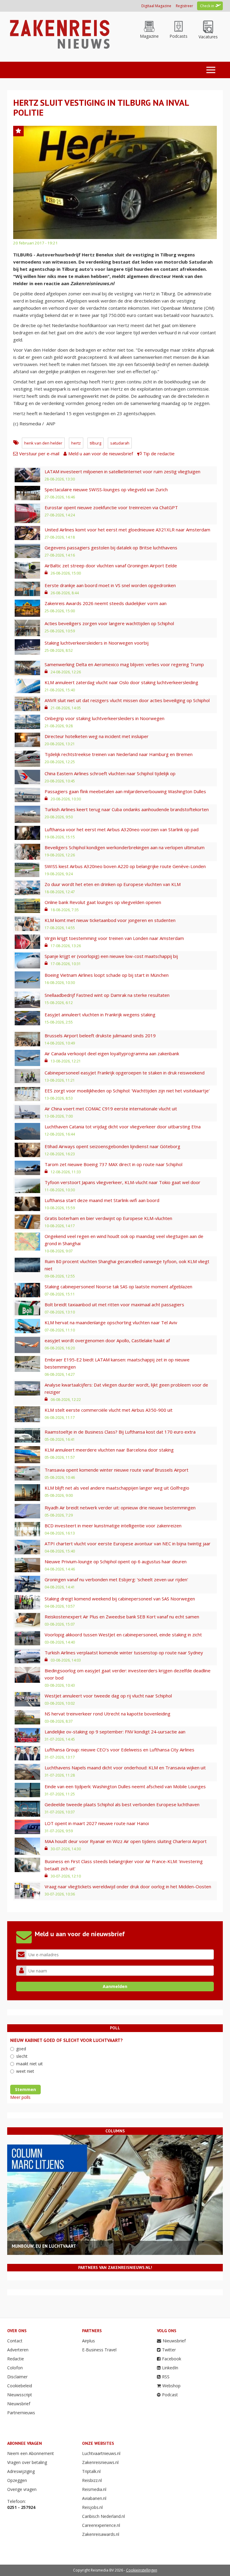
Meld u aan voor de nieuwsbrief (101, 453)
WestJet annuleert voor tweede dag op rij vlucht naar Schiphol (108, 1696)
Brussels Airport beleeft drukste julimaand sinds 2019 (100, 1035)
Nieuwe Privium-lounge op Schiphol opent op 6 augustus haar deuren (116, 1561)
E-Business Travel (99, 2350)
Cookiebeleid (20, 2386)
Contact (15, 2341)
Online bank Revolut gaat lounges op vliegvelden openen (103, 902)
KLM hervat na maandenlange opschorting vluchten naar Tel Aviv (111, 1322)
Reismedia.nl (94, 2489)
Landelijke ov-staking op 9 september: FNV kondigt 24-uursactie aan (115, 1732)
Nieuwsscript (20, 2395)
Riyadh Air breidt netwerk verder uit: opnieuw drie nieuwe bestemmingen (120, 1508)
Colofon (15, 2368)
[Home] (59, 34)
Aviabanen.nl (94, 2498)
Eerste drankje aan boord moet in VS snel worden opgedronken (110, 585)
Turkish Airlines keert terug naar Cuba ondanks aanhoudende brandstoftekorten (127, 809)
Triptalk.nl (91, 2471)
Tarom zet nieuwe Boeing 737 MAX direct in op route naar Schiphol (114, 1164)
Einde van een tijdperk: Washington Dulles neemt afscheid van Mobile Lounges (125, 1786)
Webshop (171, 2386)
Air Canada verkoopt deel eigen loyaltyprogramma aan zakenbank (112, 1053)
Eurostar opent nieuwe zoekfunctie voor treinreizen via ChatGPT (111, 507)
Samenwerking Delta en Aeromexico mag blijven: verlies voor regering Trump (124, 664)
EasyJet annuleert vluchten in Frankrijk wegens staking (100, 1015)
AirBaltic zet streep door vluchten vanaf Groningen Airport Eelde (111, 566)
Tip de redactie (159, 453)
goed (21, 2049)
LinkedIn (170, 2368)
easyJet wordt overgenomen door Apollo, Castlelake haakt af (107, 1340)
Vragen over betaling (27, 2462)
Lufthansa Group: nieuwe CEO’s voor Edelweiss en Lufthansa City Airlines (119, 1750)
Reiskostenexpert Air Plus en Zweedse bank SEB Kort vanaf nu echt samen (122, 1617)
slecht (22, 2056)
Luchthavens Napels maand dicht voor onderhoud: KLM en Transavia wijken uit (125, 1768)
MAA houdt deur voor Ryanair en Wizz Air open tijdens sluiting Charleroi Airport (126, 1841)
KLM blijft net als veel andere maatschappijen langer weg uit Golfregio (117, 1488)
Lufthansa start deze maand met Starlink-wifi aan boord (102, 1200)
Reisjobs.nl (92, 2507)
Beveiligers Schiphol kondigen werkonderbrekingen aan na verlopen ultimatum (125, 847)
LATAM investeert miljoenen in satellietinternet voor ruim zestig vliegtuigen (122, 471)
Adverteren (18, 2350)
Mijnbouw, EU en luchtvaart (44, 2246)
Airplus (88, 2341)
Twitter (169, 2350)
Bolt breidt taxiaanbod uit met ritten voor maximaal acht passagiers (114, 1304)
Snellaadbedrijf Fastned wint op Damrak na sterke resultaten (107, 995)
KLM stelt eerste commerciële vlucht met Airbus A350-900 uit (109, 1410)
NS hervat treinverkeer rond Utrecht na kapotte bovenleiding (108, 1714)
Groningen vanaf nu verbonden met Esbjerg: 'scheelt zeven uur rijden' (116, 1579)
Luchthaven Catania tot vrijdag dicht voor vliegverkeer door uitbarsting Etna (123, 1127)
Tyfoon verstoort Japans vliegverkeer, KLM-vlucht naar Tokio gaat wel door (122, 1182)
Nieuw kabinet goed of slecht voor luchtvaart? (66, 2040)
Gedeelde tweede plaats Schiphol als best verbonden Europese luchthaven (122, 1804)
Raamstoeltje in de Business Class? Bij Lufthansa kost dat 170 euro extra (120, 1432)
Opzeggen (17, 2480)
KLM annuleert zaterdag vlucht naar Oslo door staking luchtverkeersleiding (121, 682)
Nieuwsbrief (19, 2404)
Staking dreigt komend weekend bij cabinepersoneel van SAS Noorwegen (120, 1599)
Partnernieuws (21, 2413)
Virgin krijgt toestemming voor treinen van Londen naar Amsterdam (114, 938)
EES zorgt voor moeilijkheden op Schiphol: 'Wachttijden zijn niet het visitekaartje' (127, 1091)
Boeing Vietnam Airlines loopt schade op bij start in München (107, 975)
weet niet (25, 2071)
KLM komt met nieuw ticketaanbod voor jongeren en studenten (110, 920)
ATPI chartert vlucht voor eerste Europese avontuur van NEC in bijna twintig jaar (128, 1544)
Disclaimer (17, 2377)
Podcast (170, 2395)
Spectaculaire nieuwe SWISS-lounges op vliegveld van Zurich (106, 489)
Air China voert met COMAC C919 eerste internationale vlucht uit (111, 1109)
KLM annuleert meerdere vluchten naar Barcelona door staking (109, 1450)
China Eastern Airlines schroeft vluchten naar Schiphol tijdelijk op (110, 773)
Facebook (172, 2359)
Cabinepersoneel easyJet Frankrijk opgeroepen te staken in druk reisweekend (125, 1073)
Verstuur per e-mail (39, 453)
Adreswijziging (21, 2471)
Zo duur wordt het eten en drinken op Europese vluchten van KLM (113, 884)
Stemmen (25, 2089)
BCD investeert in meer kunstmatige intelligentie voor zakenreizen (113, 1526)
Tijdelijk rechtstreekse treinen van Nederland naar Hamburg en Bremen (119, 754)
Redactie (16, 2359)
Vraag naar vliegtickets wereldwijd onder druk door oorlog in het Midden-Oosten (128, 1886)
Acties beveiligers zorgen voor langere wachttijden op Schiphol (109, 623)
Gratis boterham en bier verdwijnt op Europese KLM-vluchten (108, 1218)
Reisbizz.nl (92, 2480)
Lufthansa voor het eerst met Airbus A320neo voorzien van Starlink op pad (122, 829)
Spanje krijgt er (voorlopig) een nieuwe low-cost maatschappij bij (111, 956)
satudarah (120, 443)
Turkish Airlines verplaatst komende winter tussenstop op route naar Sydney (124, 1653)
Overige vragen (22, 2489)
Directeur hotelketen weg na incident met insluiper (97, 736)
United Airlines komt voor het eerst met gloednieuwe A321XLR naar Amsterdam (127, 530)
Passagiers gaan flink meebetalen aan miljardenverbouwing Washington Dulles (125, 791)
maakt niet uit (29, 2064)
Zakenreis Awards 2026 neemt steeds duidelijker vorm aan (106, 603)
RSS (166, 2377)
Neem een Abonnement (31, 2453)
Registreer (184, 6)
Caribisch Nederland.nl (103, 2516)
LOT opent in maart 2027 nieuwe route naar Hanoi (97, 1823)
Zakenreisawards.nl (101, 2534)
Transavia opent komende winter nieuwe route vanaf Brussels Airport (116, 1470)
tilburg (96, 443)
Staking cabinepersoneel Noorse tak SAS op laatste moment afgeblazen (118, 1287)
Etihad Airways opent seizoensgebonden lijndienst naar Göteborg (112, 1146)
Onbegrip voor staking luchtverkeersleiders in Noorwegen (105, 718)
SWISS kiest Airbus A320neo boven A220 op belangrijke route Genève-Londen (125, 866)
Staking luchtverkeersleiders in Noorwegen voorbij (97, 643)
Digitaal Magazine (156, 6)
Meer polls (20, 2097)
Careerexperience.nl (101, 2525)
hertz (76, 443)
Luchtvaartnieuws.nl (101, 2453)
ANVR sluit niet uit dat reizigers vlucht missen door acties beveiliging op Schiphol (127, 700)
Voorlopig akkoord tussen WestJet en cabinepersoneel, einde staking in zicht (123, 1635)
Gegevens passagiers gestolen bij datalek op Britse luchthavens (111, 548)
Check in (207, 6)
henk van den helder (43, 443)
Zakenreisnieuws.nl (100, 2462)
